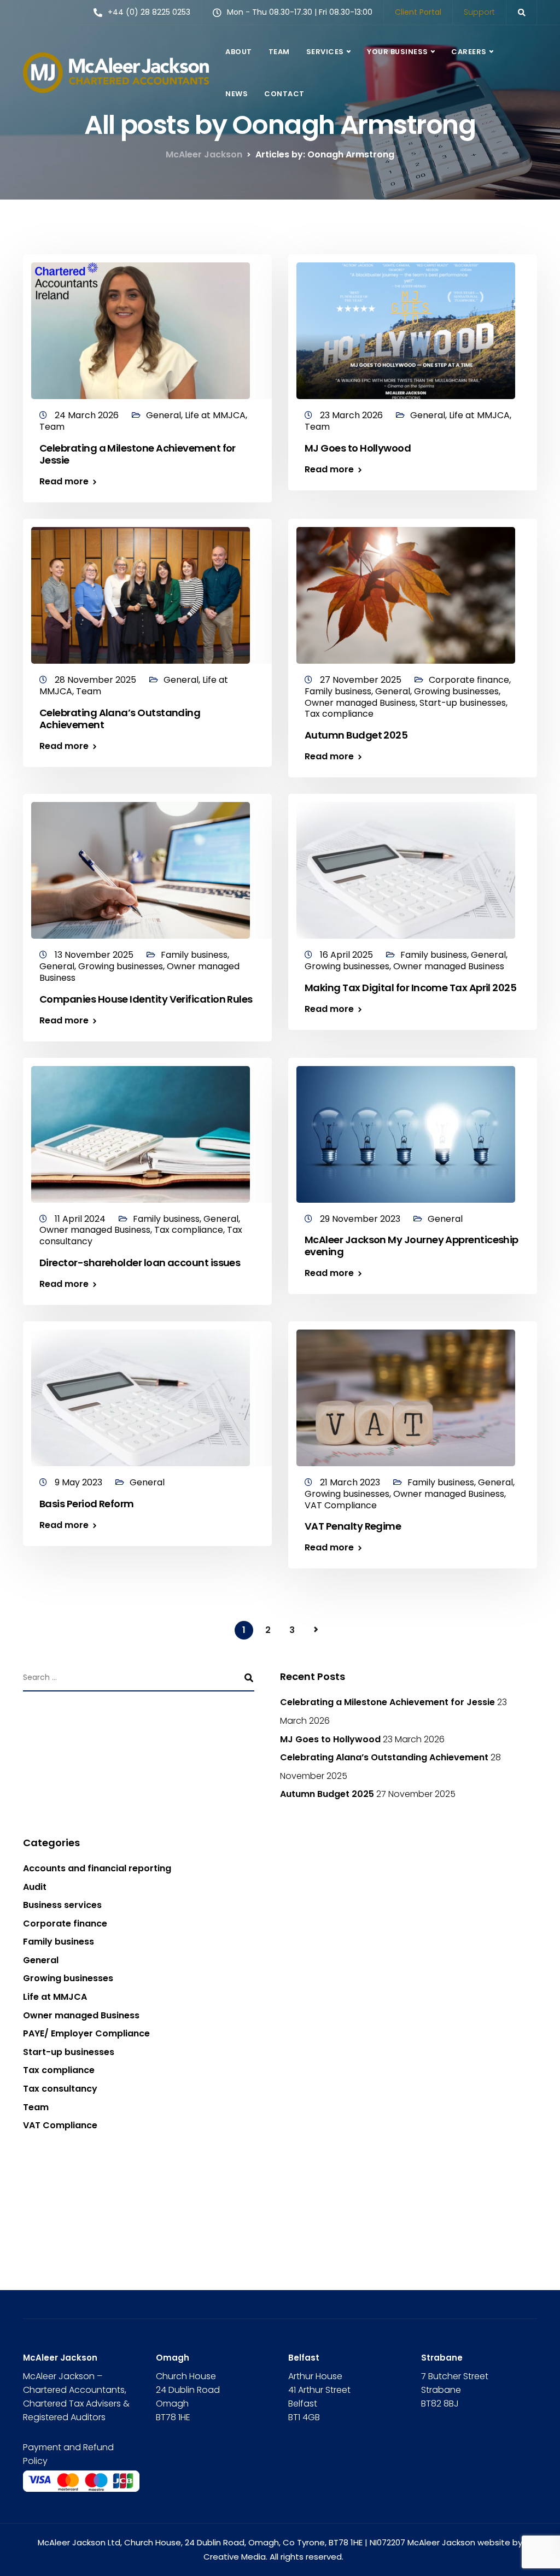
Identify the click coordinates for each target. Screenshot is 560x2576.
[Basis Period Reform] (141, 1393)
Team (279, 52)
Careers (469, 52)
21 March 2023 (351, 1482)
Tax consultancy (60, 2089)
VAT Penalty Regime (353, 1526)
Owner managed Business (360, 703)
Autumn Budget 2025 (356, 735)
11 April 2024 (81, 1219)
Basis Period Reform (87, 1504)
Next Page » (316, 1630)
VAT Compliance (341, 1505)
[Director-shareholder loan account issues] (141, 1129)
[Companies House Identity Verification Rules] (141, 866)
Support (479, 12)
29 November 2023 (361, 1219)
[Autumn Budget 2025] (406, 591)
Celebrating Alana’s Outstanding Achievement (120, 719)
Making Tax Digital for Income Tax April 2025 (410, 988)
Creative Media (235, 2557)
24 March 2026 (88, 415)
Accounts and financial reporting (97, 1868)
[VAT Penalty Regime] (406, 1393)
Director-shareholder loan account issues (140, 1263)
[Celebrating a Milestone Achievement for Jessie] (141, 326)
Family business (338, 691)
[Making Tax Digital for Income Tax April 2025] (406, 866)
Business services (62, 1905)
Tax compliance (339, 714)
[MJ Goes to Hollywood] (406, 326)
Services (325, 52)
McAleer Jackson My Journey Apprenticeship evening (412, 1246)
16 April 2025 (348, 955)
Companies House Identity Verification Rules (146, 999)
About (239, 52)
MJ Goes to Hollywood (358, 448)
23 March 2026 (352, 415)
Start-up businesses (463, 703)
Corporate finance (469, 680)
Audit (35, 1887)
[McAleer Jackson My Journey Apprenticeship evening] (406, 1129)
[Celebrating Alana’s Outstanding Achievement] (141, 591)
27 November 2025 (362, 680)
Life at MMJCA (215, 415)
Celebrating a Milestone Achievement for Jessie (138, 454)
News (237, 94)
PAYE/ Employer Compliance (86, 2033)
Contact (284, 94)
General (164, 415)
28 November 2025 (97, 680)
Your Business (398, 52)
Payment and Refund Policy (68, 2454)
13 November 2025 (95, 955)
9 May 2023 (80, 1482)
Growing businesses (456, 691)
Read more (64, 482)
